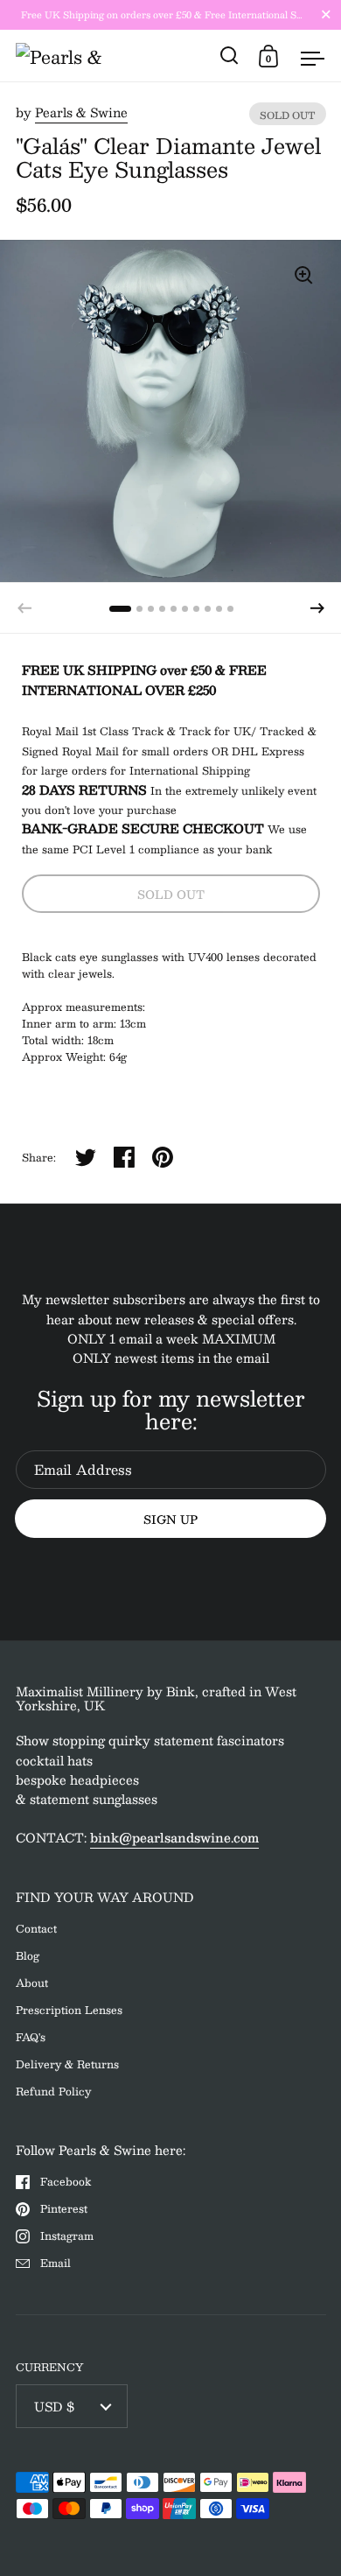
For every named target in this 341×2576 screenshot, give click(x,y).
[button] (317, 608)
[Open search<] (230, 56)
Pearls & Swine (81, 112)
